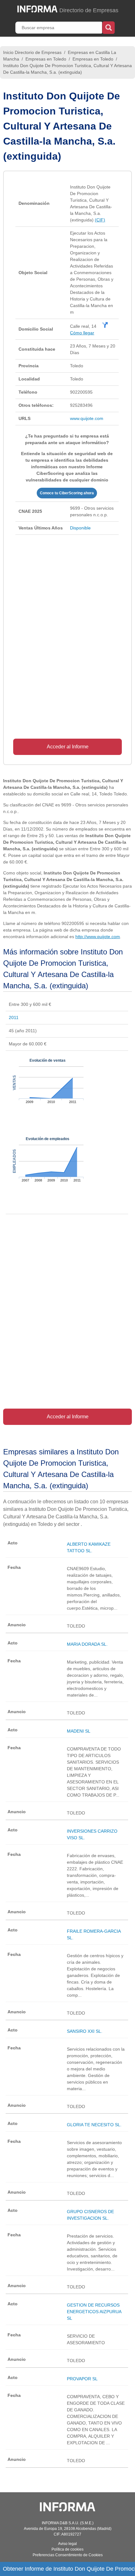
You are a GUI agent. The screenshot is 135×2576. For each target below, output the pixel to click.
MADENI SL (79, 1731)
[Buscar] (108, 27)
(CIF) (100, 220)
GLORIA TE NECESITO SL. (94, 2125)
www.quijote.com (87, 418)
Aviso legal (67, 2544)
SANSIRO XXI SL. (85, 2031)
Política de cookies (67, 2549)
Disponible (80, 528)
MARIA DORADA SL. (87, 1644)
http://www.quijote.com (98, 937)
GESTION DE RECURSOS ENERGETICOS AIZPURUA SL (94, 2312)
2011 (14, 1017)
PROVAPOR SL (82, 2379)
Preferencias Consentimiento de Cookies (68, 2555)
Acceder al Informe (68, 747)
